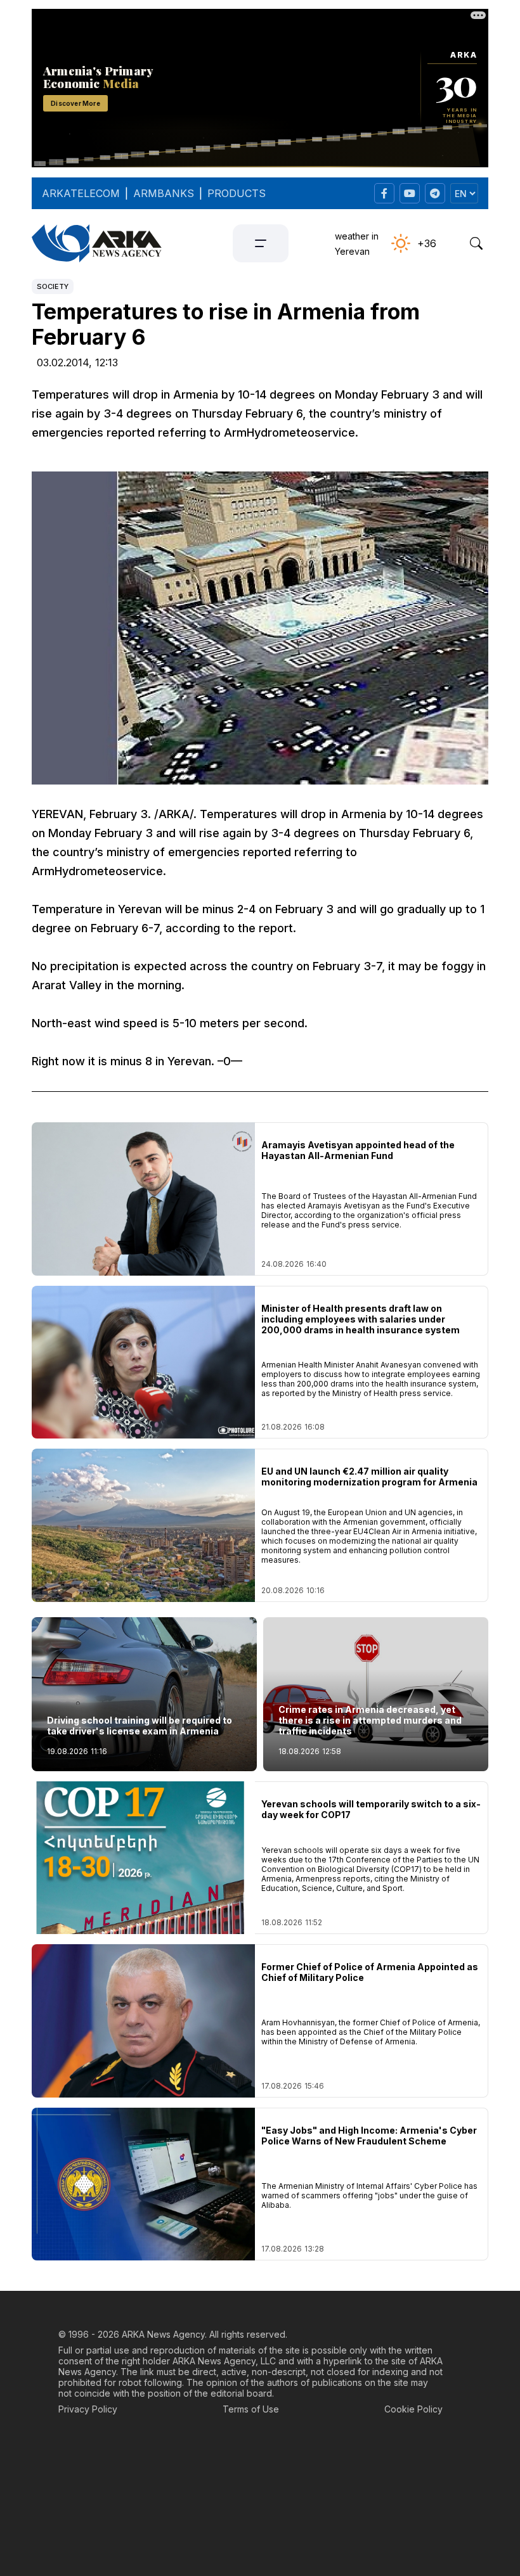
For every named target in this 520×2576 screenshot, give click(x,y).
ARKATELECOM (81, 193)
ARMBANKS (164, 193)
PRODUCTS (237, 193)
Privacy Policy (88, 2409)
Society (53, 286)
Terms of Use (251, 2409)
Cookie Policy (413, 2409)
